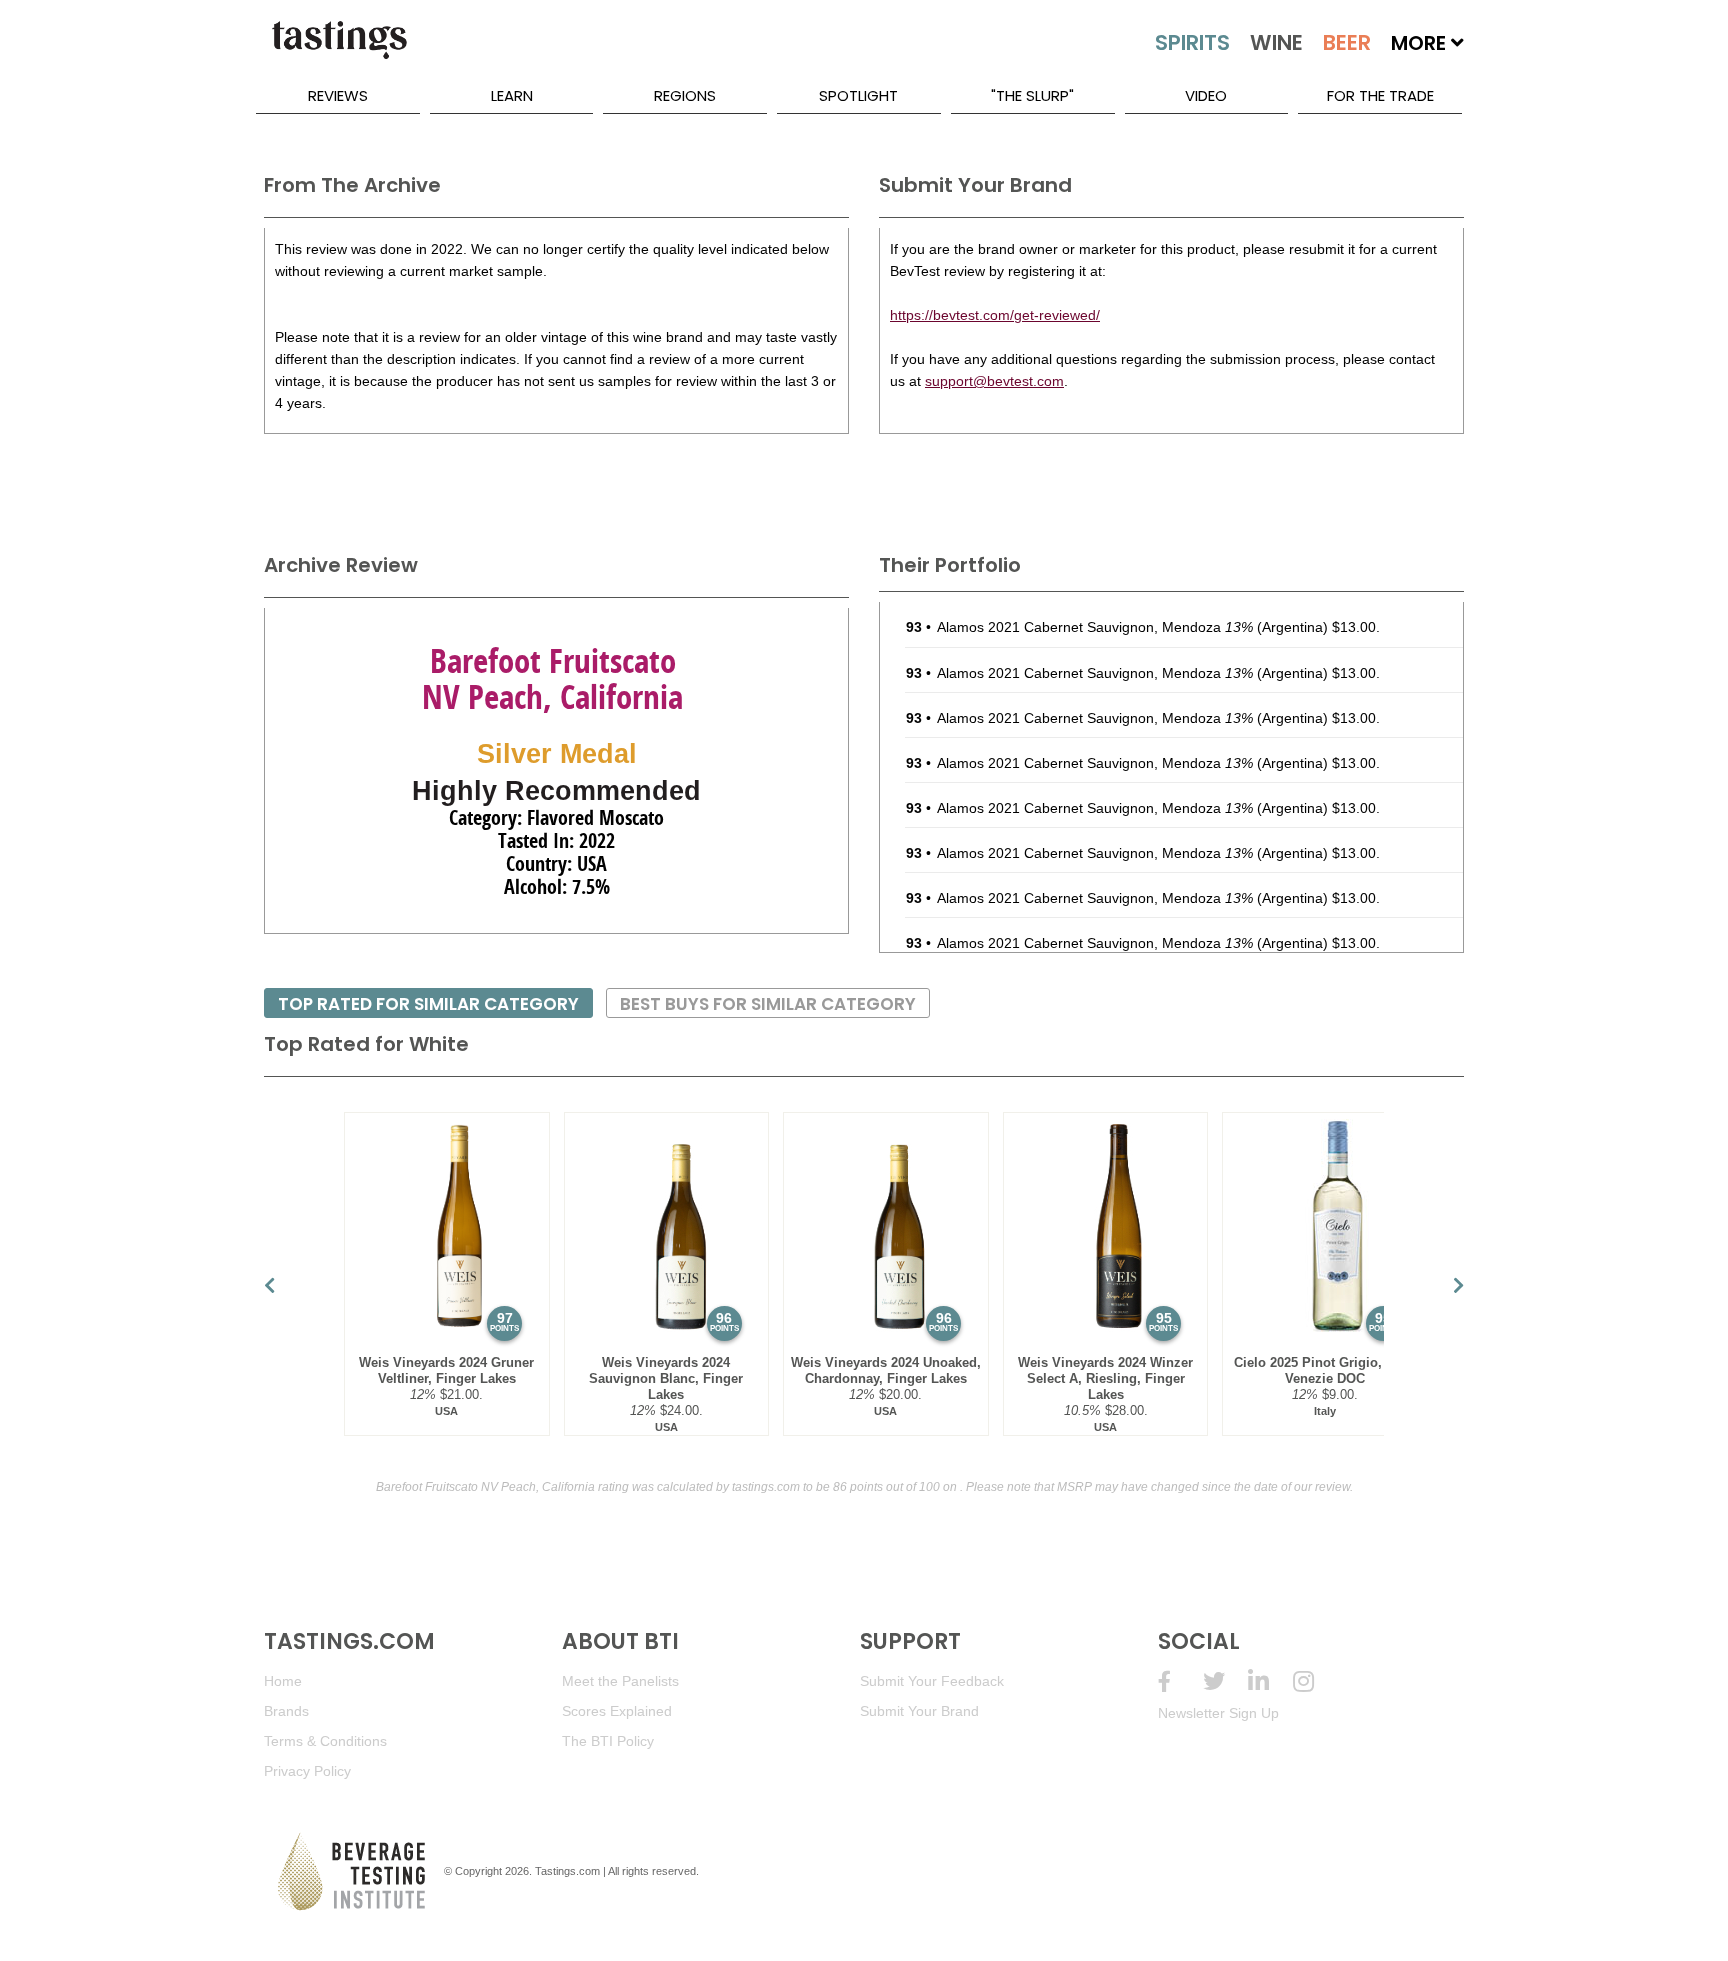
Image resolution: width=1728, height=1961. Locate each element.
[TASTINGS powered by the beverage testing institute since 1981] (339, 50)
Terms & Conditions (325, 1741)
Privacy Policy (307, 1771)
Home (283, 1681)
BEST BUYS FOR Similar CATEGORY (768, 1004)
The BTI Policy (608, 1741)
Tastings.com (567, 1871)
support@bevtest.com (994, 381)
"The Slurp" (1032, 95)
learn (512, 95)
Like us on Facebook (1180, 1681)
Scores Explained (617, 1711)
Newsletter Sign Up (1218, 1713)
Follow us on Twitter (1225, 1681)
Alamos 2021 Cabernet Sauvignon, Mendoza (1095, 627)
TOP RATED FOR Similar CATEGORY (428, 1004)
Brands (286, 1711)
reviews (338, 95)
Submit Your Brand (919, 1711)
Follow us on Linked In (1270, 1681)
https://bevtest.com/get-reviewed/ (995, 315)
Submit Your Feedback (932, 1681)
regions (685, 95)
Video (1206, 95)
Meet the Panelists (620, 1681)
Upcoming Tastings (1315, 1681)
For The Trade (1380, 95)
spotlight (858, 95)
